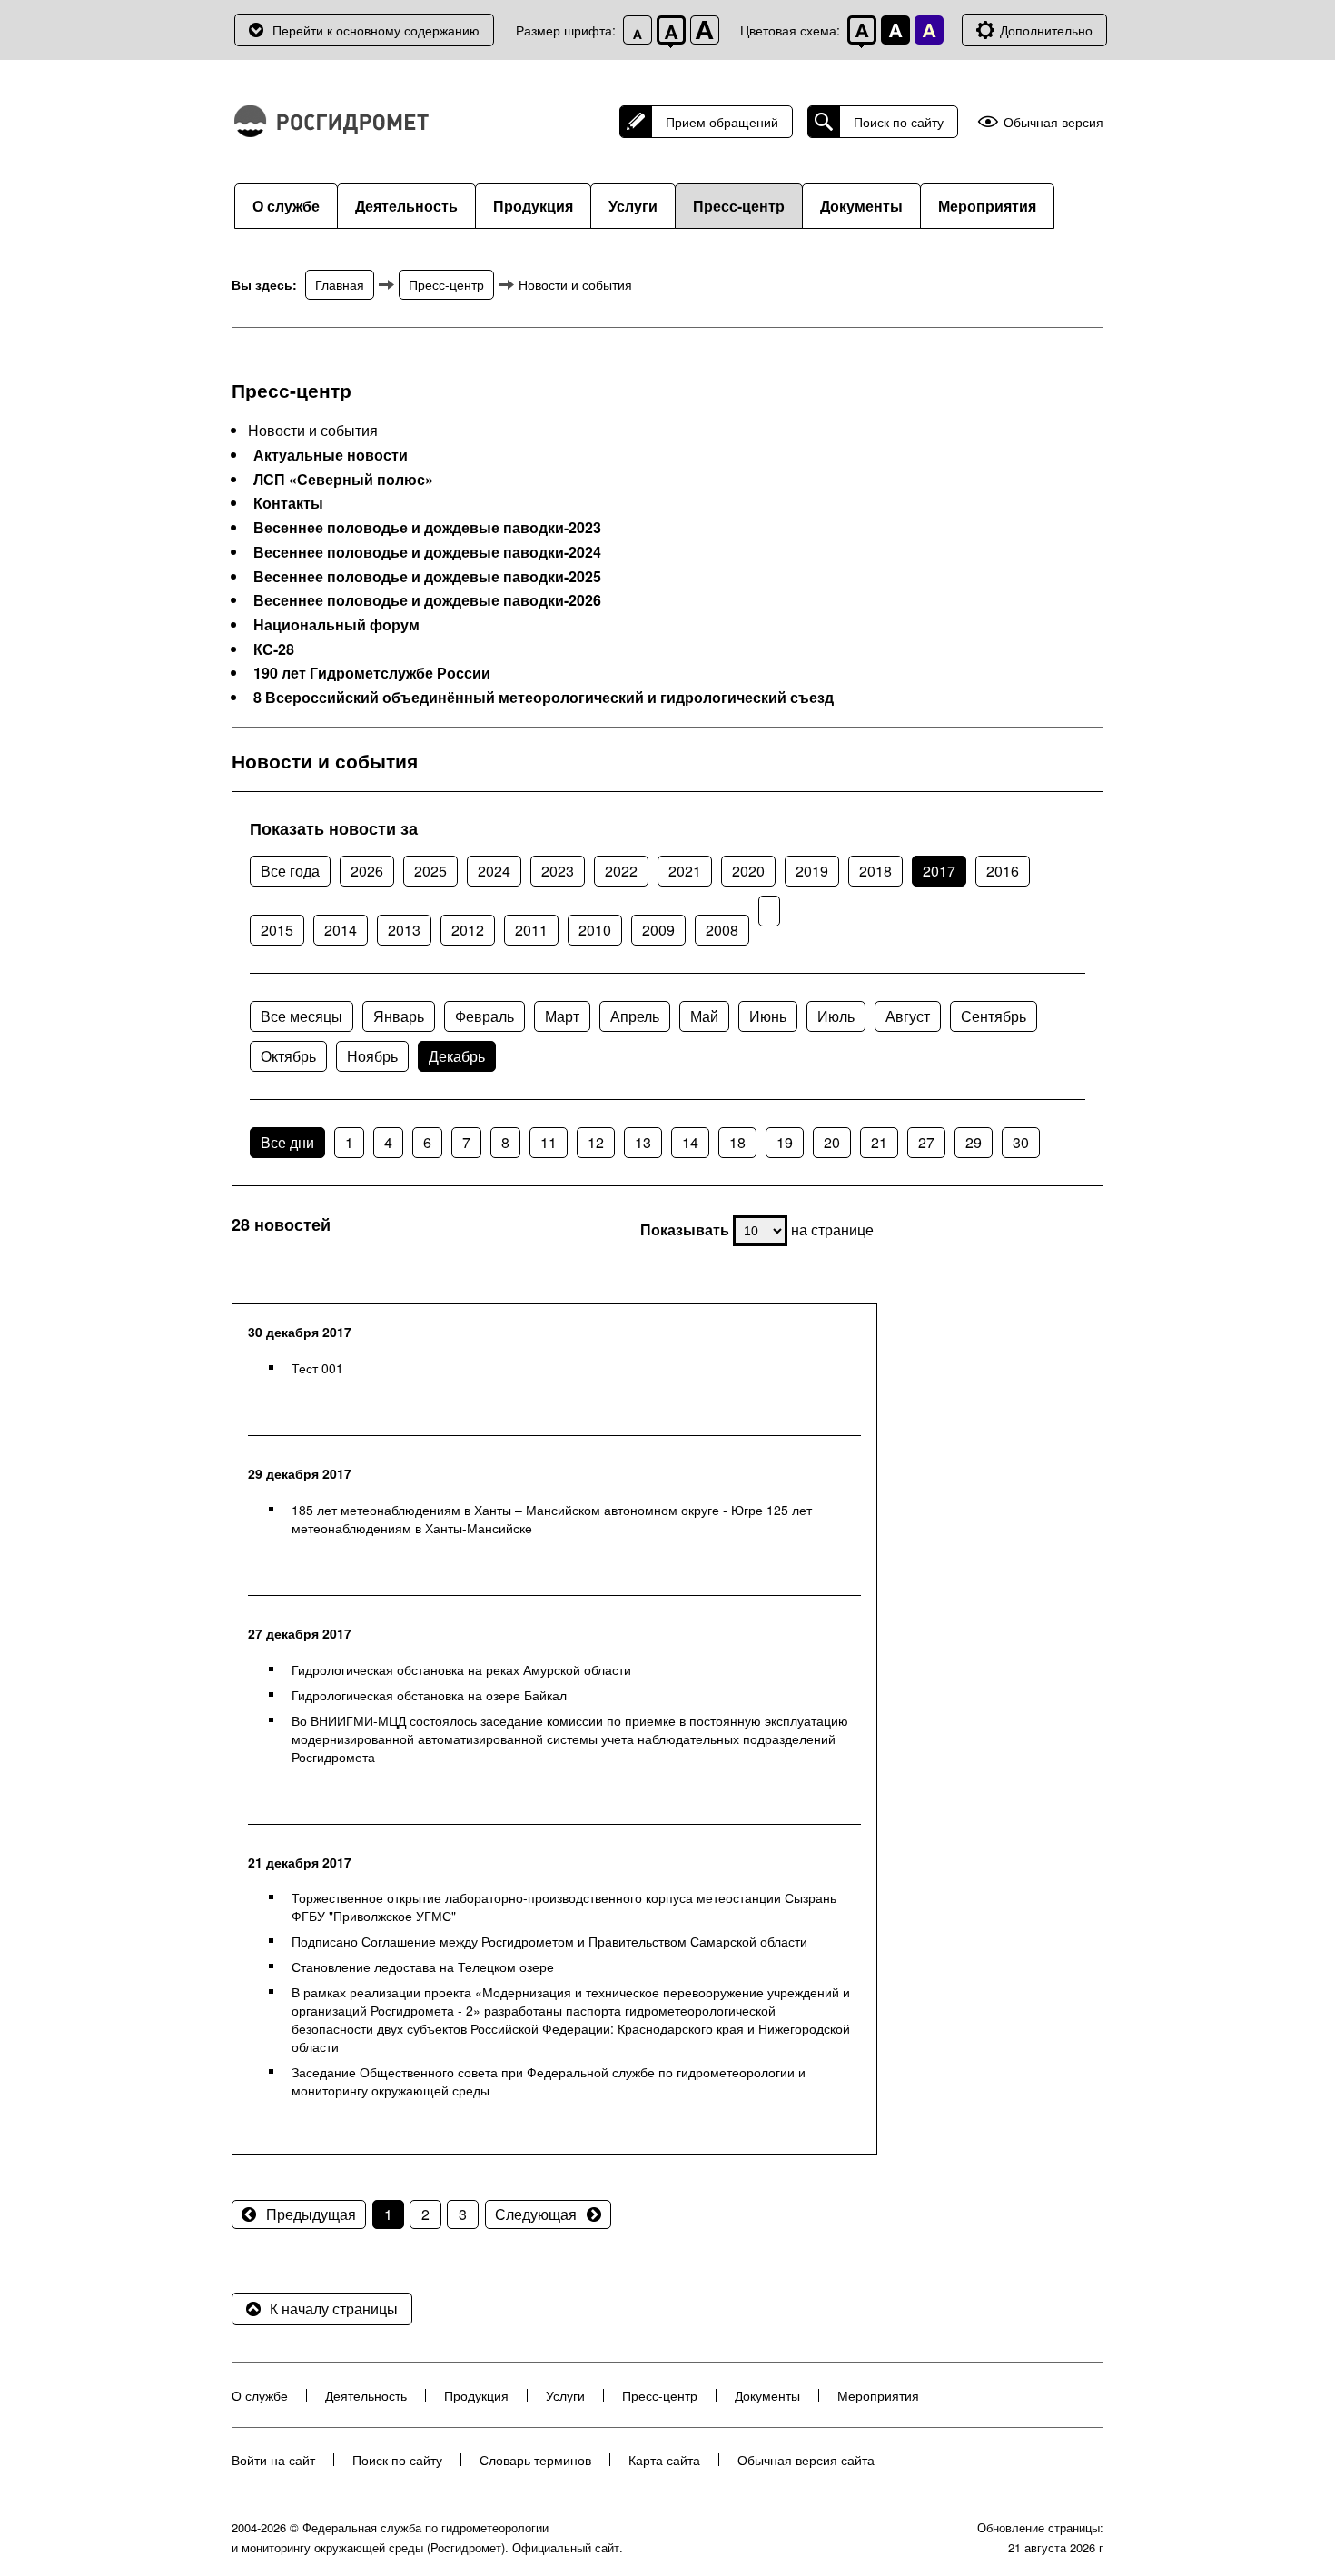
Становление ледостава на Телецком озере (423, 1967)
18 (737, 1142)
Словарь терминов (535, 2460)
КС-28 (274, 649)
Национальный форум (336, 625)
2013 (404, 930)
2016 (1003, 871)
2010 (595, 930)
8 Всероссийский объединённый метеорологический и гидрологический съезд (544, 698)
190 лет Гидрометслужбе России (372, 673)
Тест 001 (317, 1368)
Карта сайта (664, 2460)
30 (1021, 1142)
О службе (286, 206)
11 (549, 1142)
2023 (558, 871)
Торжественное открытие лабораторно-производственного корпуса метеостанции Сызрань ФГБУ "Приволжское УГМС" (564, 1907)
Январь (399, 1016)
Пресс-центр (739, 206)
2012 (468, 930)
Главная (340, 284)
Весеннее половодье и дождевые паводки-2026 (427, 600)
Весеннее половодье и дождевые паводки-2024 (427, 552)
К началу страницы (334, 2308)
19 (785, 1142)
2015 (277, 930)
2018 (875, 871)
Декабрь (457, 1056)
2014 (341, 930)
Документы (861, 206)
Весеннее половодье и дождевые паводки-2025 (427, 577)
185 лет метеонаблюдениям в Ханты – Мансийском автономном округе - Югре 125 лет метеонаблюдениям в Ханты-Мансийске (552, 1519)
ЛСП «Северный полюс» (343, 480)
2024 (494, 871)
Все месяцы (302, 1016)
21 (879, 1142)
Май (704, 1016)
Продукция (533, 206)
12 (596, 1142)
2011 (531, 930)
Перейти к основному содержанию (376, 30)
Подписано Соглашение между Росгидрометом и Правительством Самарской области (549, 1941)
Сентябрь (994, 1016)
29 (974, 1142)
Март (562, 1016)
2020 (748, 871)
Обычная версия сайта (806, 2460)
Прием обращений (722, 122)
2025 (430, 871)
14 (690, 1142)
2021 (685, 871)
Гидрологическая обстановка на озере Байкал (429, 1695)
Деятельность (406, 206)
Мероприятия (987, 206)
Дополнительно (1046, 30)
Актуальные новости (331, 455)
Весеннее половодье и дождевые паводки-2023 (427, 528)
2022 (621, 871)
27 (926, 1142)
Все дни (287, 1142)
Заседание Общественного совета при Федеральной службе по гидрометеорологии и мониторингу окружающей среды (549, 2081)
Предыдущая (311, 2214)
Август (908, 1016)
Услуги (633, 206)
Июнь (768, 1016)
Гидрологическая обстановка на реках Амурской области (461, 1669)
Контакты (288, 503)
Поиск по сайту (899, 122)
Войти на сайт (273, 2460)
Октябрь (288, 1056)
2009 (658, 930)
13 (643, 1142)
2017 (939, 871)
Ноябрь (372, 1056)
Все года (290, 871)
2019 (812, 871)
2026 (367, 871)
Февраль (485, 1016)
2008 (722, 930)
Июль (836, 1016)
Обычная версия (1053, 122)
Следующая (536, 2214)
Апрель (635, 1016)
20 (832, 1142)
